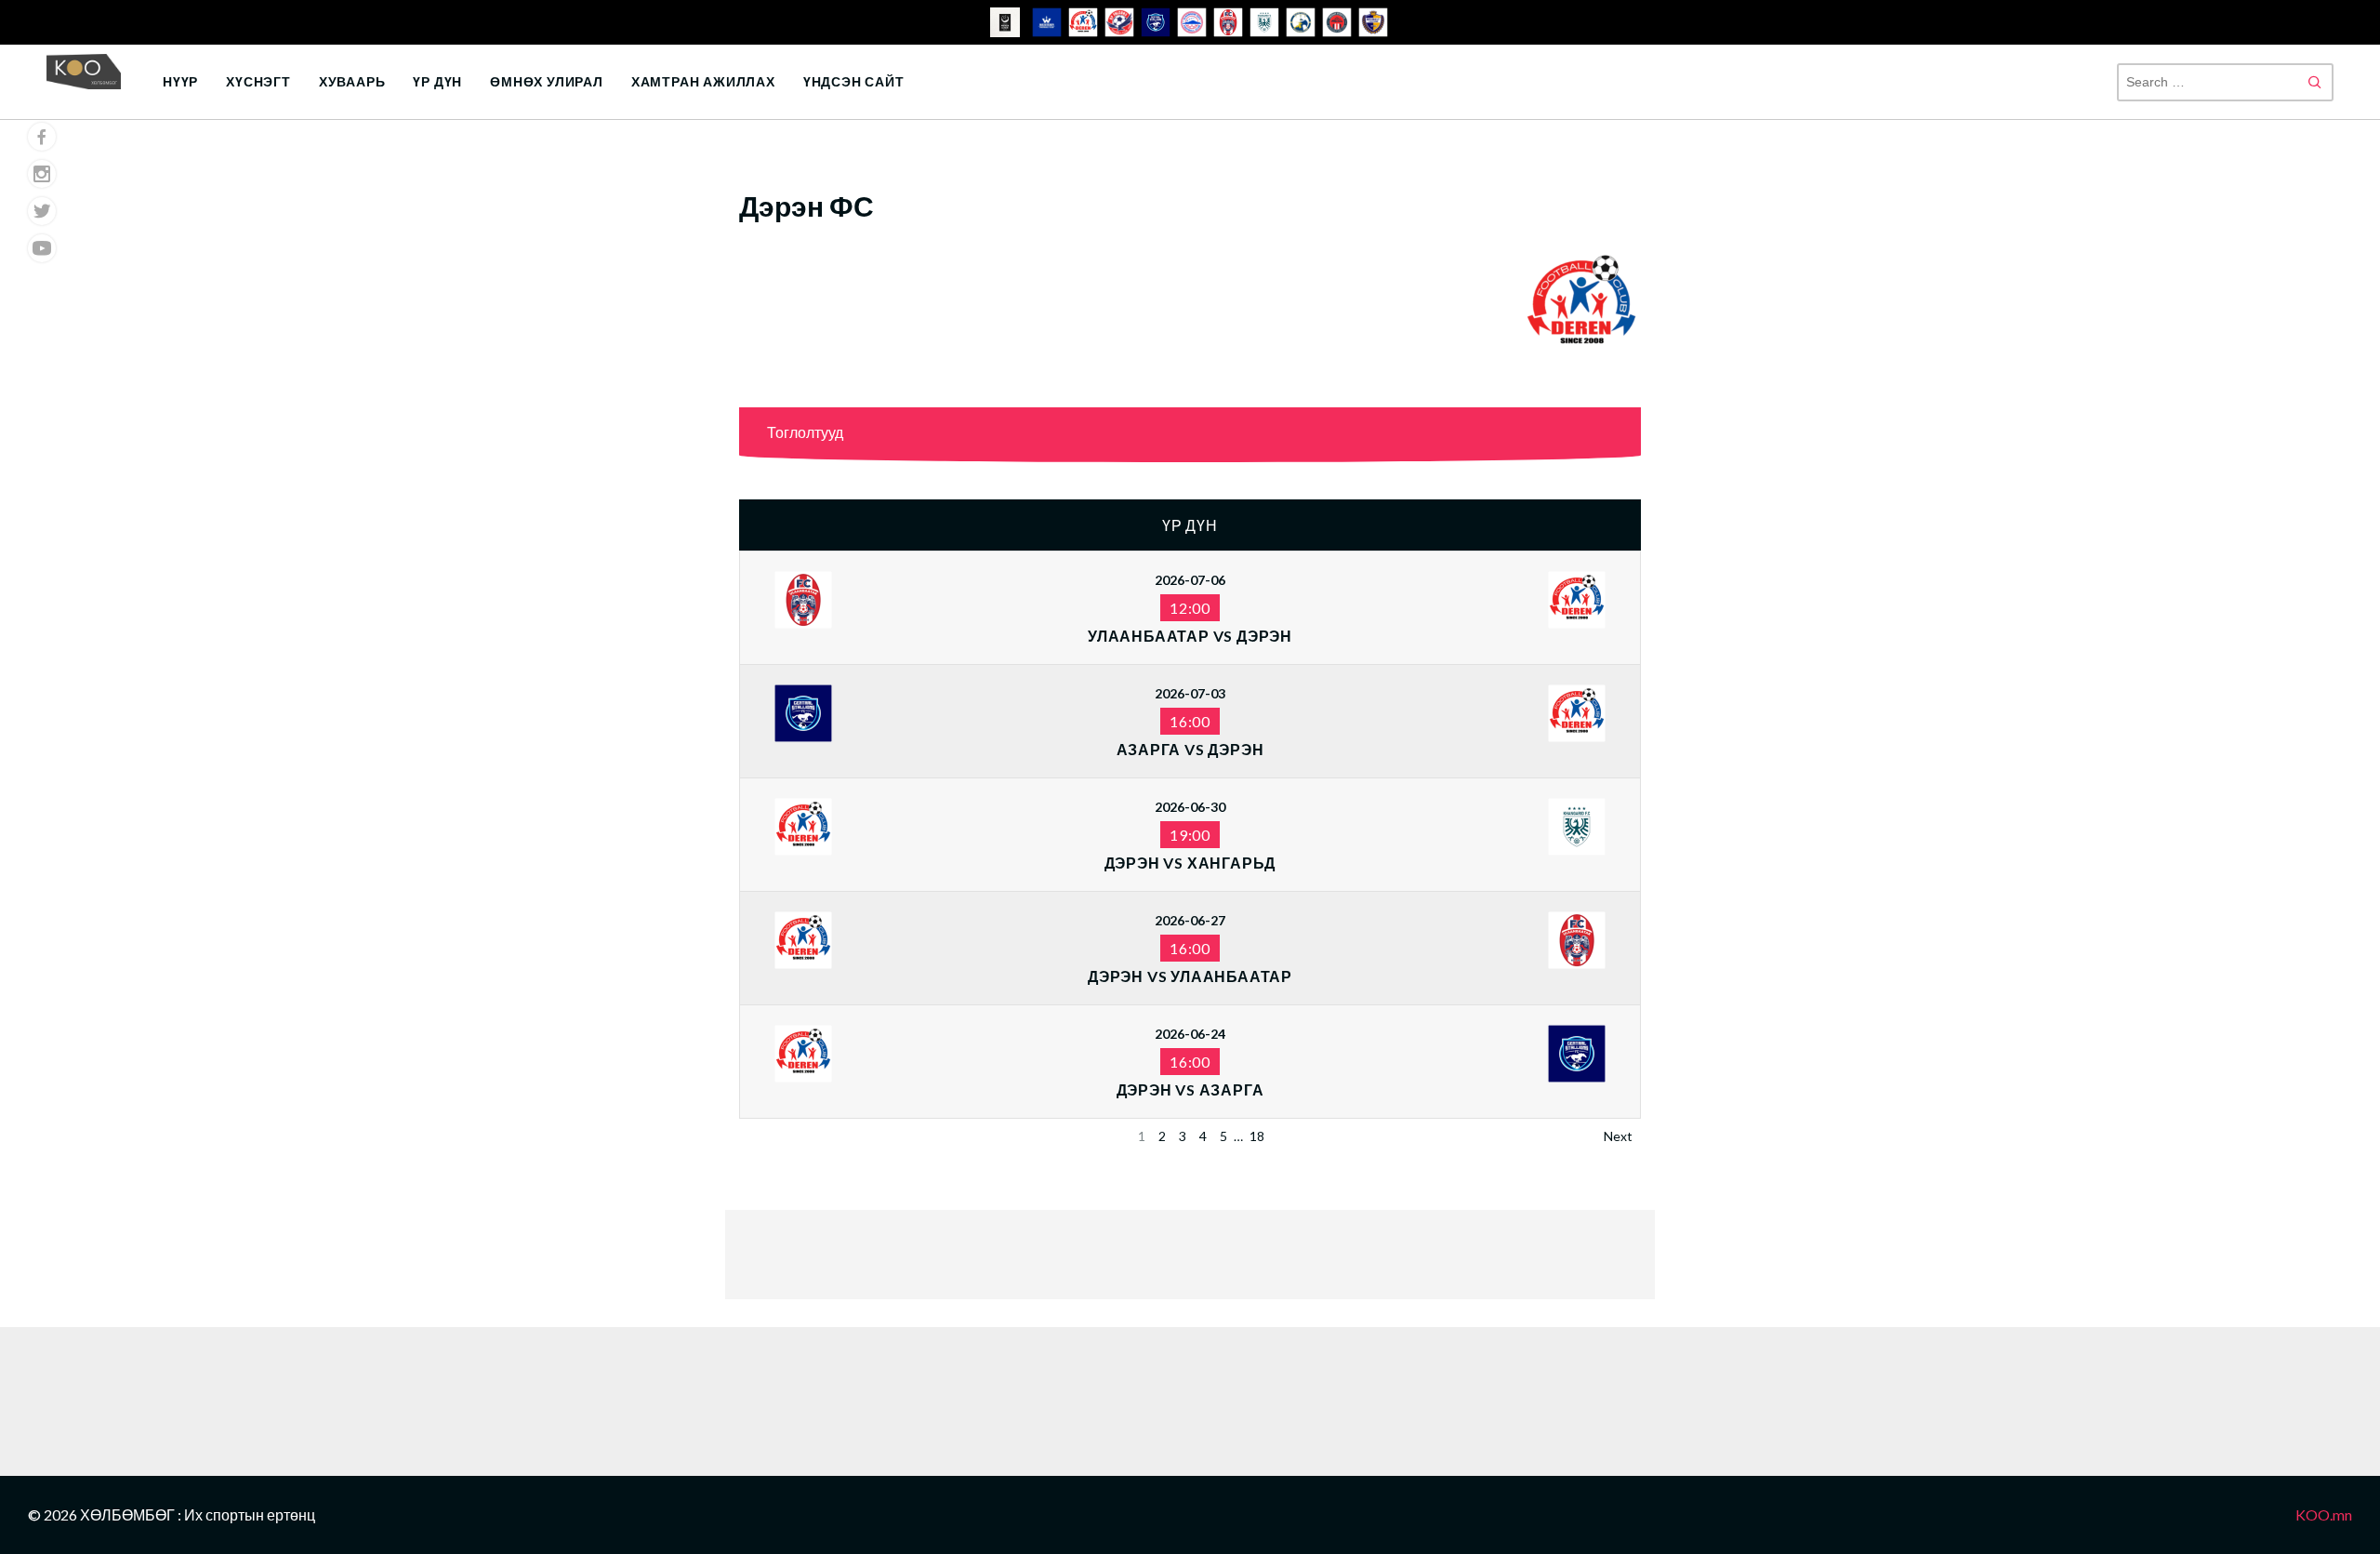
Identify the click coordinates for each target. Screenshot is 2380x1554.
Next (1618, 1136)
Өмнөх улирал (547, 81)
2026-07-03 (1190, 693)
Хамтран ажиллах (703, 81)
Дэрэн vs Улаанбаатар (1190, 976)
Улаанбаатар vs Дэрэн (1190, 636)
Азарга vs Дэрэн (1190, 749)
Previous (773, 1136)
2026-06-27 (1190, 920)
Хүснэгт (258, 81)
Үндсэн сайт (854, 81)
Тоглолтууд (805, 432)
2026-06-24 (1190, 1034)
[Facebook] (42, 137)
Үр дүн (437, 81)
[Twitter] (42, 211)
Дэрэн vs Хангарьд (1190, 863)
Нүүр (180, 81)
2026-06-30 (1190, 807)
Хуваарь (352, 81)
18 (1257, 1136)
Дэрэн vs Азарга (1190, 1089)
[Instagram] (42, 174)
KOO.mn (2324, 1514)
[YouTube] (42, 248)
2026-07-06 (1190, 580)
